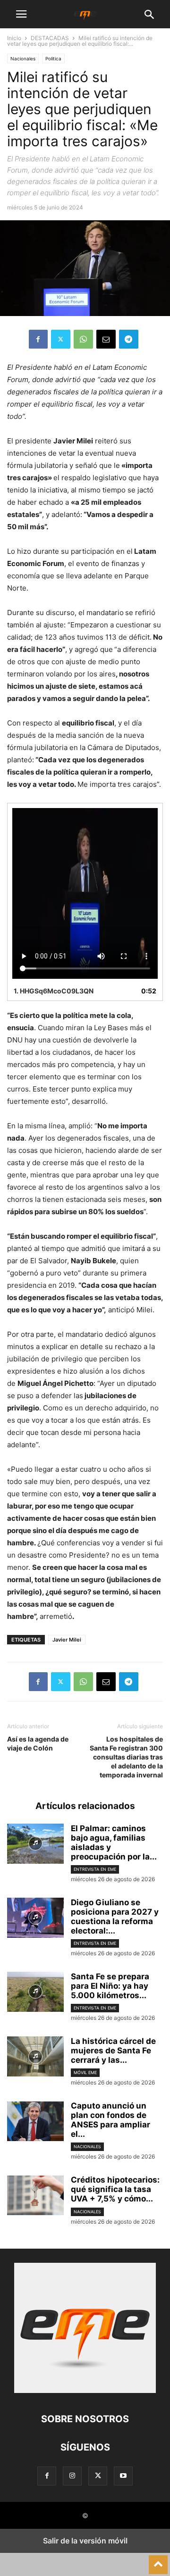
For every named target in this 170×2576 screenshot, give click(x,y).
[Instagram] (72, 2476)
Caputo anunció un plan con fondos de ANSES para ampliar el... (110, 2120)
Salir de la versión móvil (85, 2541)
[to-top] (158, 2560)
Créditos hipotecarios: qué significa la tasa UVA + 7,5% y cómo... (115, 2189)
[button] (21, 14)
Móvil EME (85, 2072)
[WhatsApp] (83, 339)
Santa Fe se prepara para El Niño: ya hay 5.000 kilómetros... (110, 1986)
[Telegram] (129, 339)
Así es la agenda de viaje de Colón (38, 1743)
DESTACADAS (50, 38)
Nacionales (23, 58)
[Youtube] (123, 2476)
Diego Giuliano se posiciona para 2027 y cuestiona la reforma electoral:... (115, 1917)
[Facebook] (38, 339)
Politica (53, 58)
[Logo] (85, 2390)
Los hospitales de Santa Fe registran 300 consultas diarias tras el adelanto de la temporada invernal (126, 1757)
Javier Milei (67, 1640)
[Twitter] (61, 339)
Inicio (14, 38)
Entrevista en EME (95, 1869)
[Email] (106, 339)
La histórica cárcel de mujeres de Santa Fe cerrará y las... (113, 2051)
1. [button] (54, 991)
